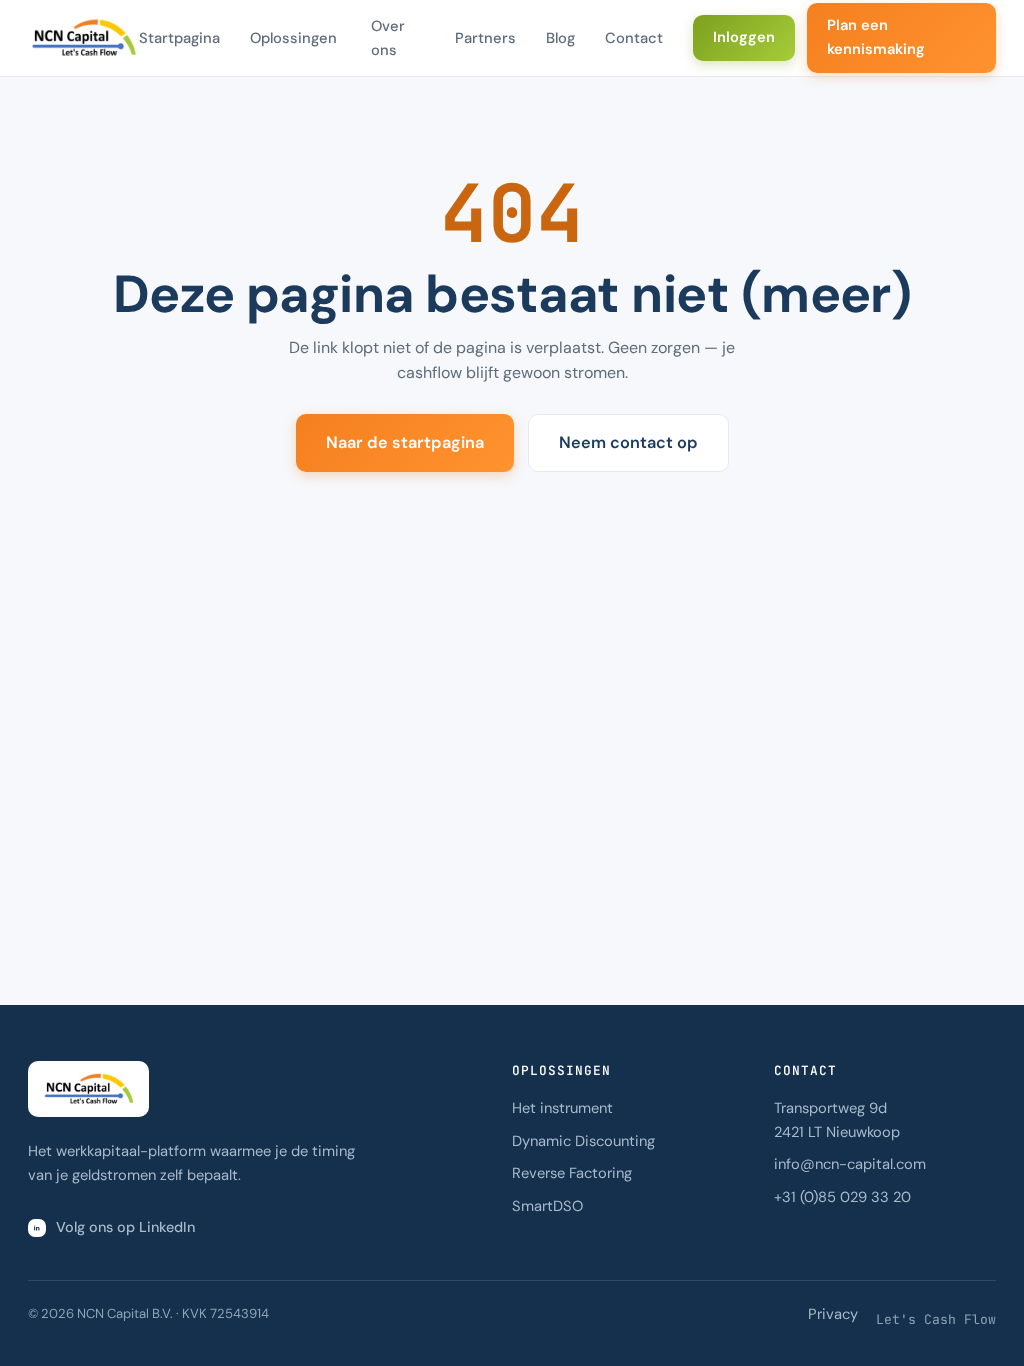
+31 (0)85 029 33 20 (842, 1197)
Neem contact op (628, 442)
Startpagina (179, 38)
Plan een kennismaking (876, 37)
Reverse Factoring (572, 1173)
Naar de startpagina (405, 442)
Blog (560, 38)
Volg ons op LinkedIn (125, 1227)
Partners (485, 38)
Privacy (833, 1314)
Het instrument (562, 1108)
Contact (634, 38)
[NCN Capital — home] (83, 38)
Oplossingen (293, 38)
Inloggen (744, 37)
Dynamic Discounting (583, 1141)
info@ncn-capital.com (850, 1164)
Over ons (388, 38)
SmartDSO (547, 1206)
